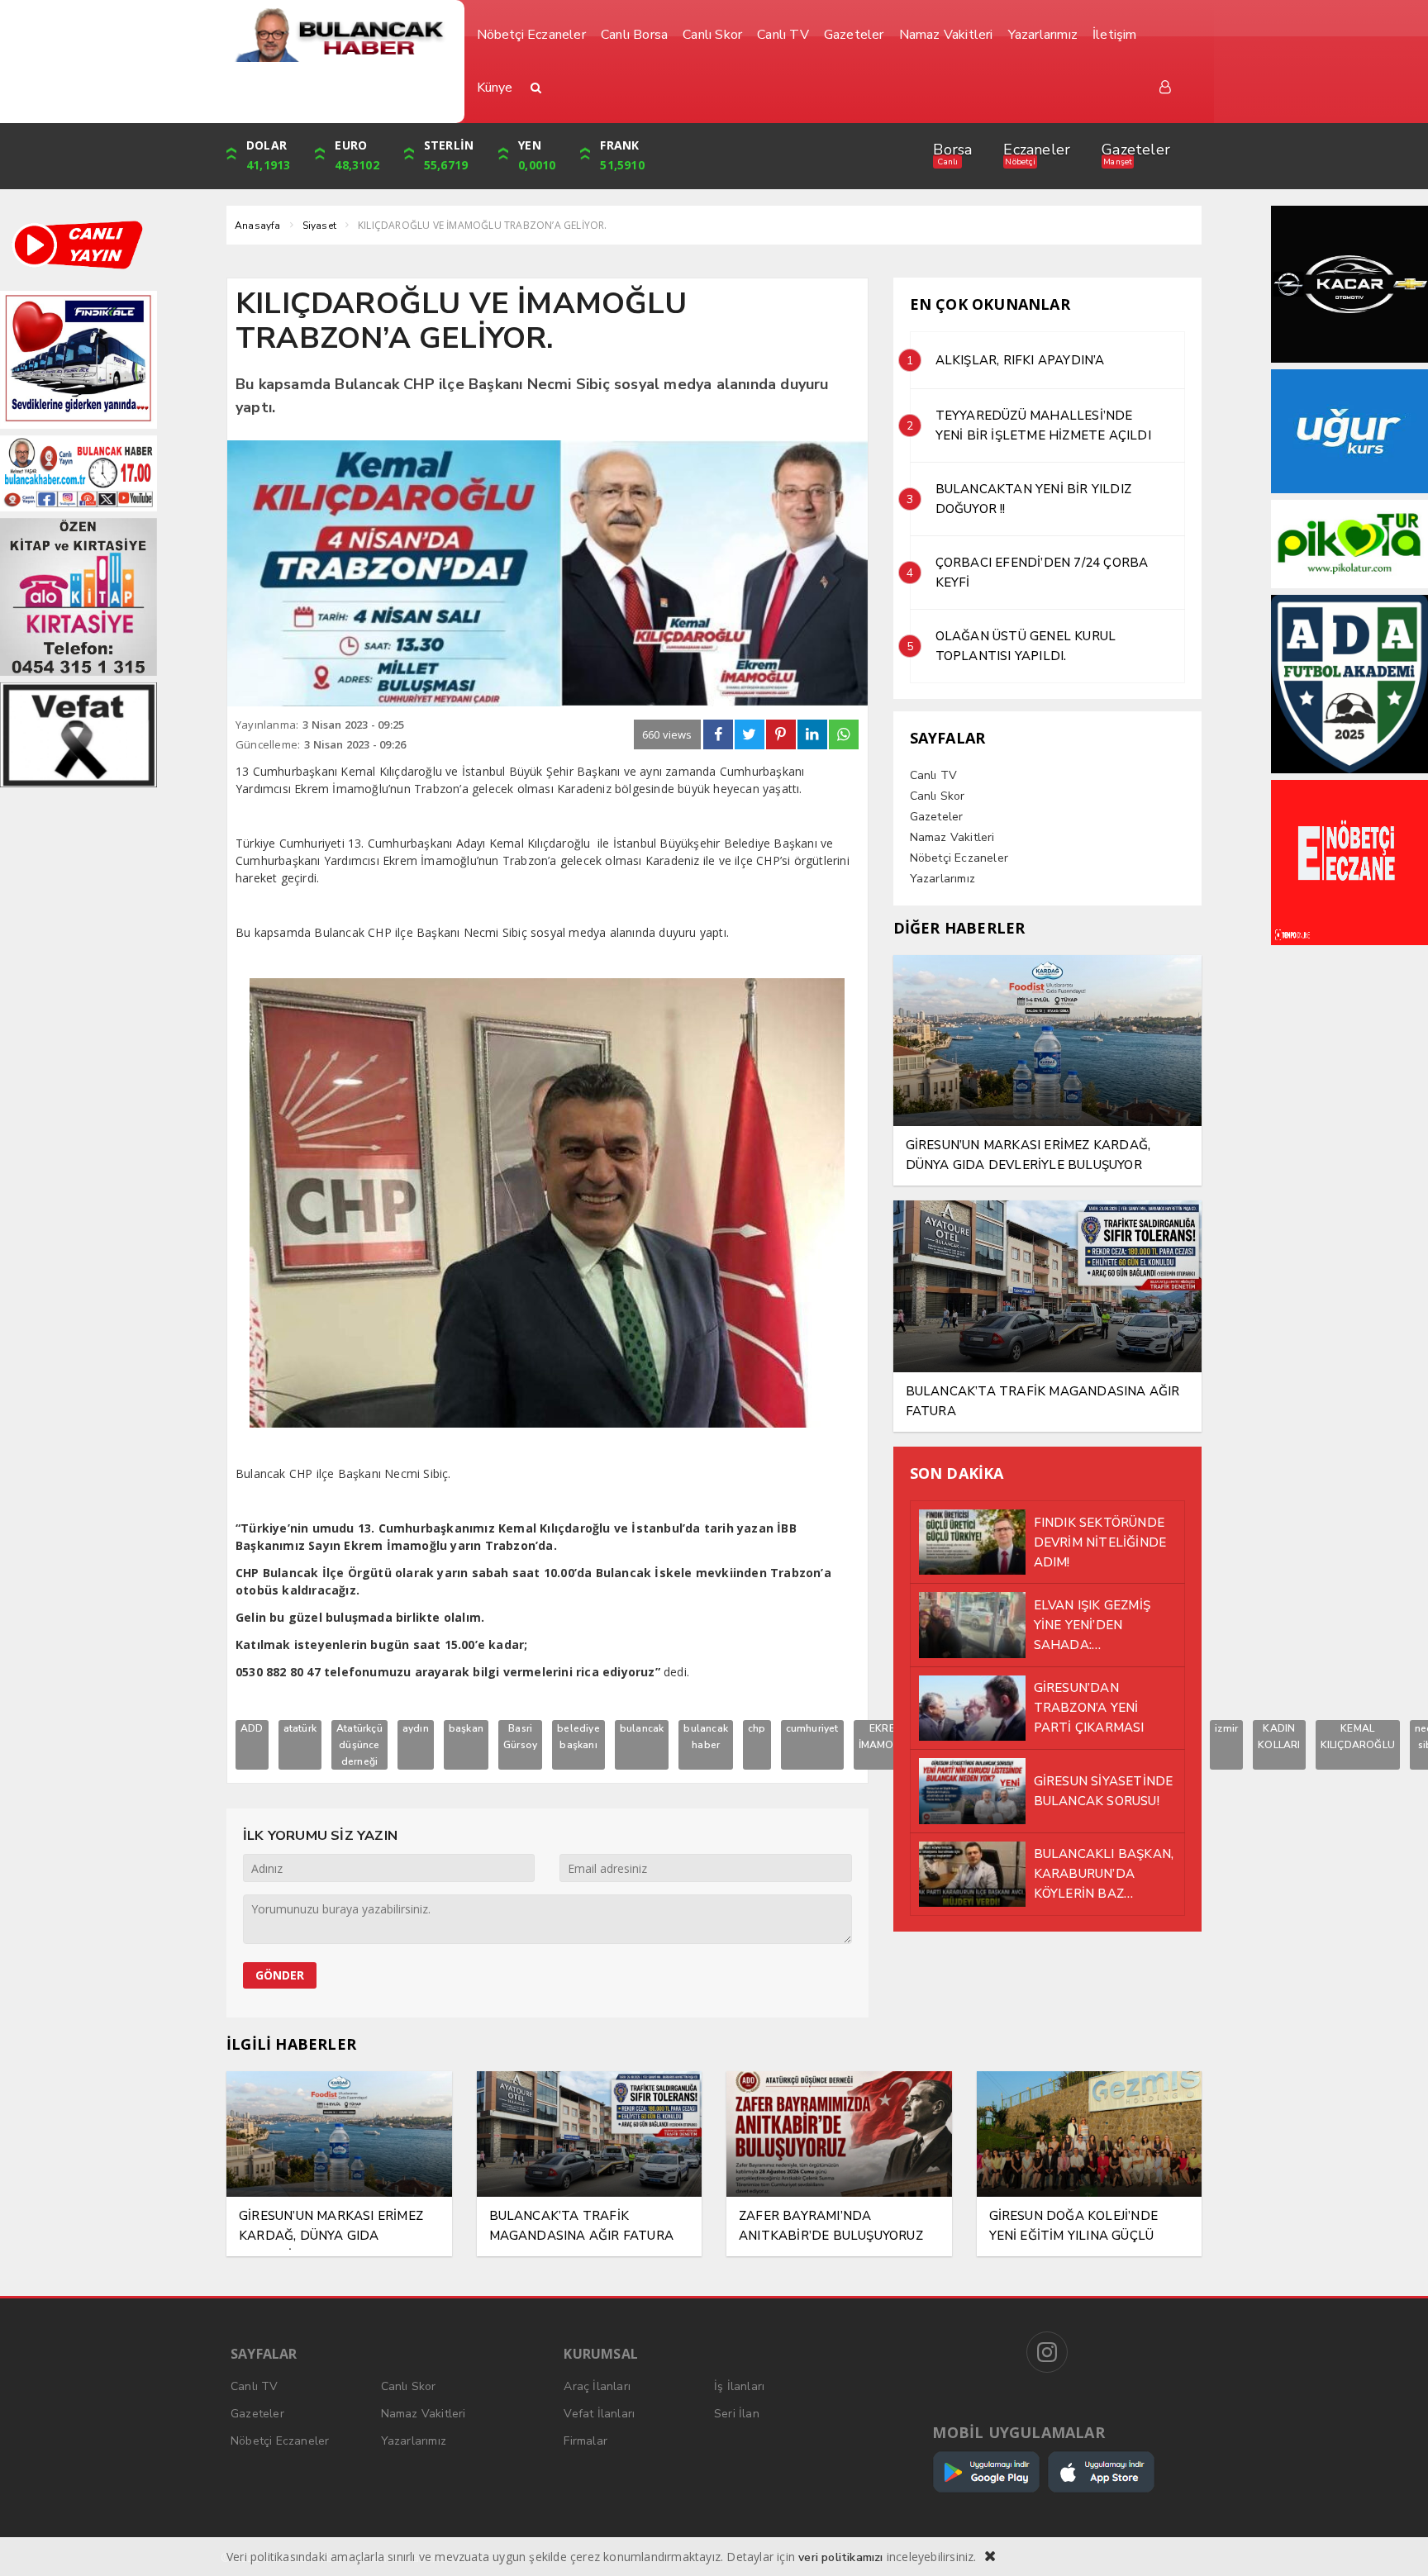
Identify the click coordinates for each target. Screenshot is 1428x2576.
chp (757, 1728)
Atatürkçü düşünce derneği (359, 1745)
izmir (1226, 1728)
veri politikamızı (840, 2557)
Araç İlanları (597, 2386)
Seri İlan (737, 2414)
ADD (252, 1728)
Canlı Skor (938, 796)
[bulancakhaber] (339, 35)
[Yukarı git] (1395, 2543)
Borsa (952, 150)
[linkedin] (812, 734)
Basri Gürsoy (520, 1737)
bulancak (642, 1728)
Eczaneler (1037, 150)
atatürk (300, 1728)
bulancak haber (706, 1737)
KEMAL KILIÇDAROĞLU (1358, 1737)
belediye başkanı (578, 1737)
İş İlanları (739, 2386)
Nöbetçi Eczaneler (959, 858)
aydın (416, 1728)
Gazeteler (1136, 150)
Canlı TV (934, 775)
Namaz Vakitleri (952, 837)
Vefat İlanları (599, 2414)
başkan (466, 1728)
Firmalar (585, 2441)
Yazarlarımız (942, 879)
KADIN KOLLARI (1279, 1737)
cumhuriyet (812, 1728)
